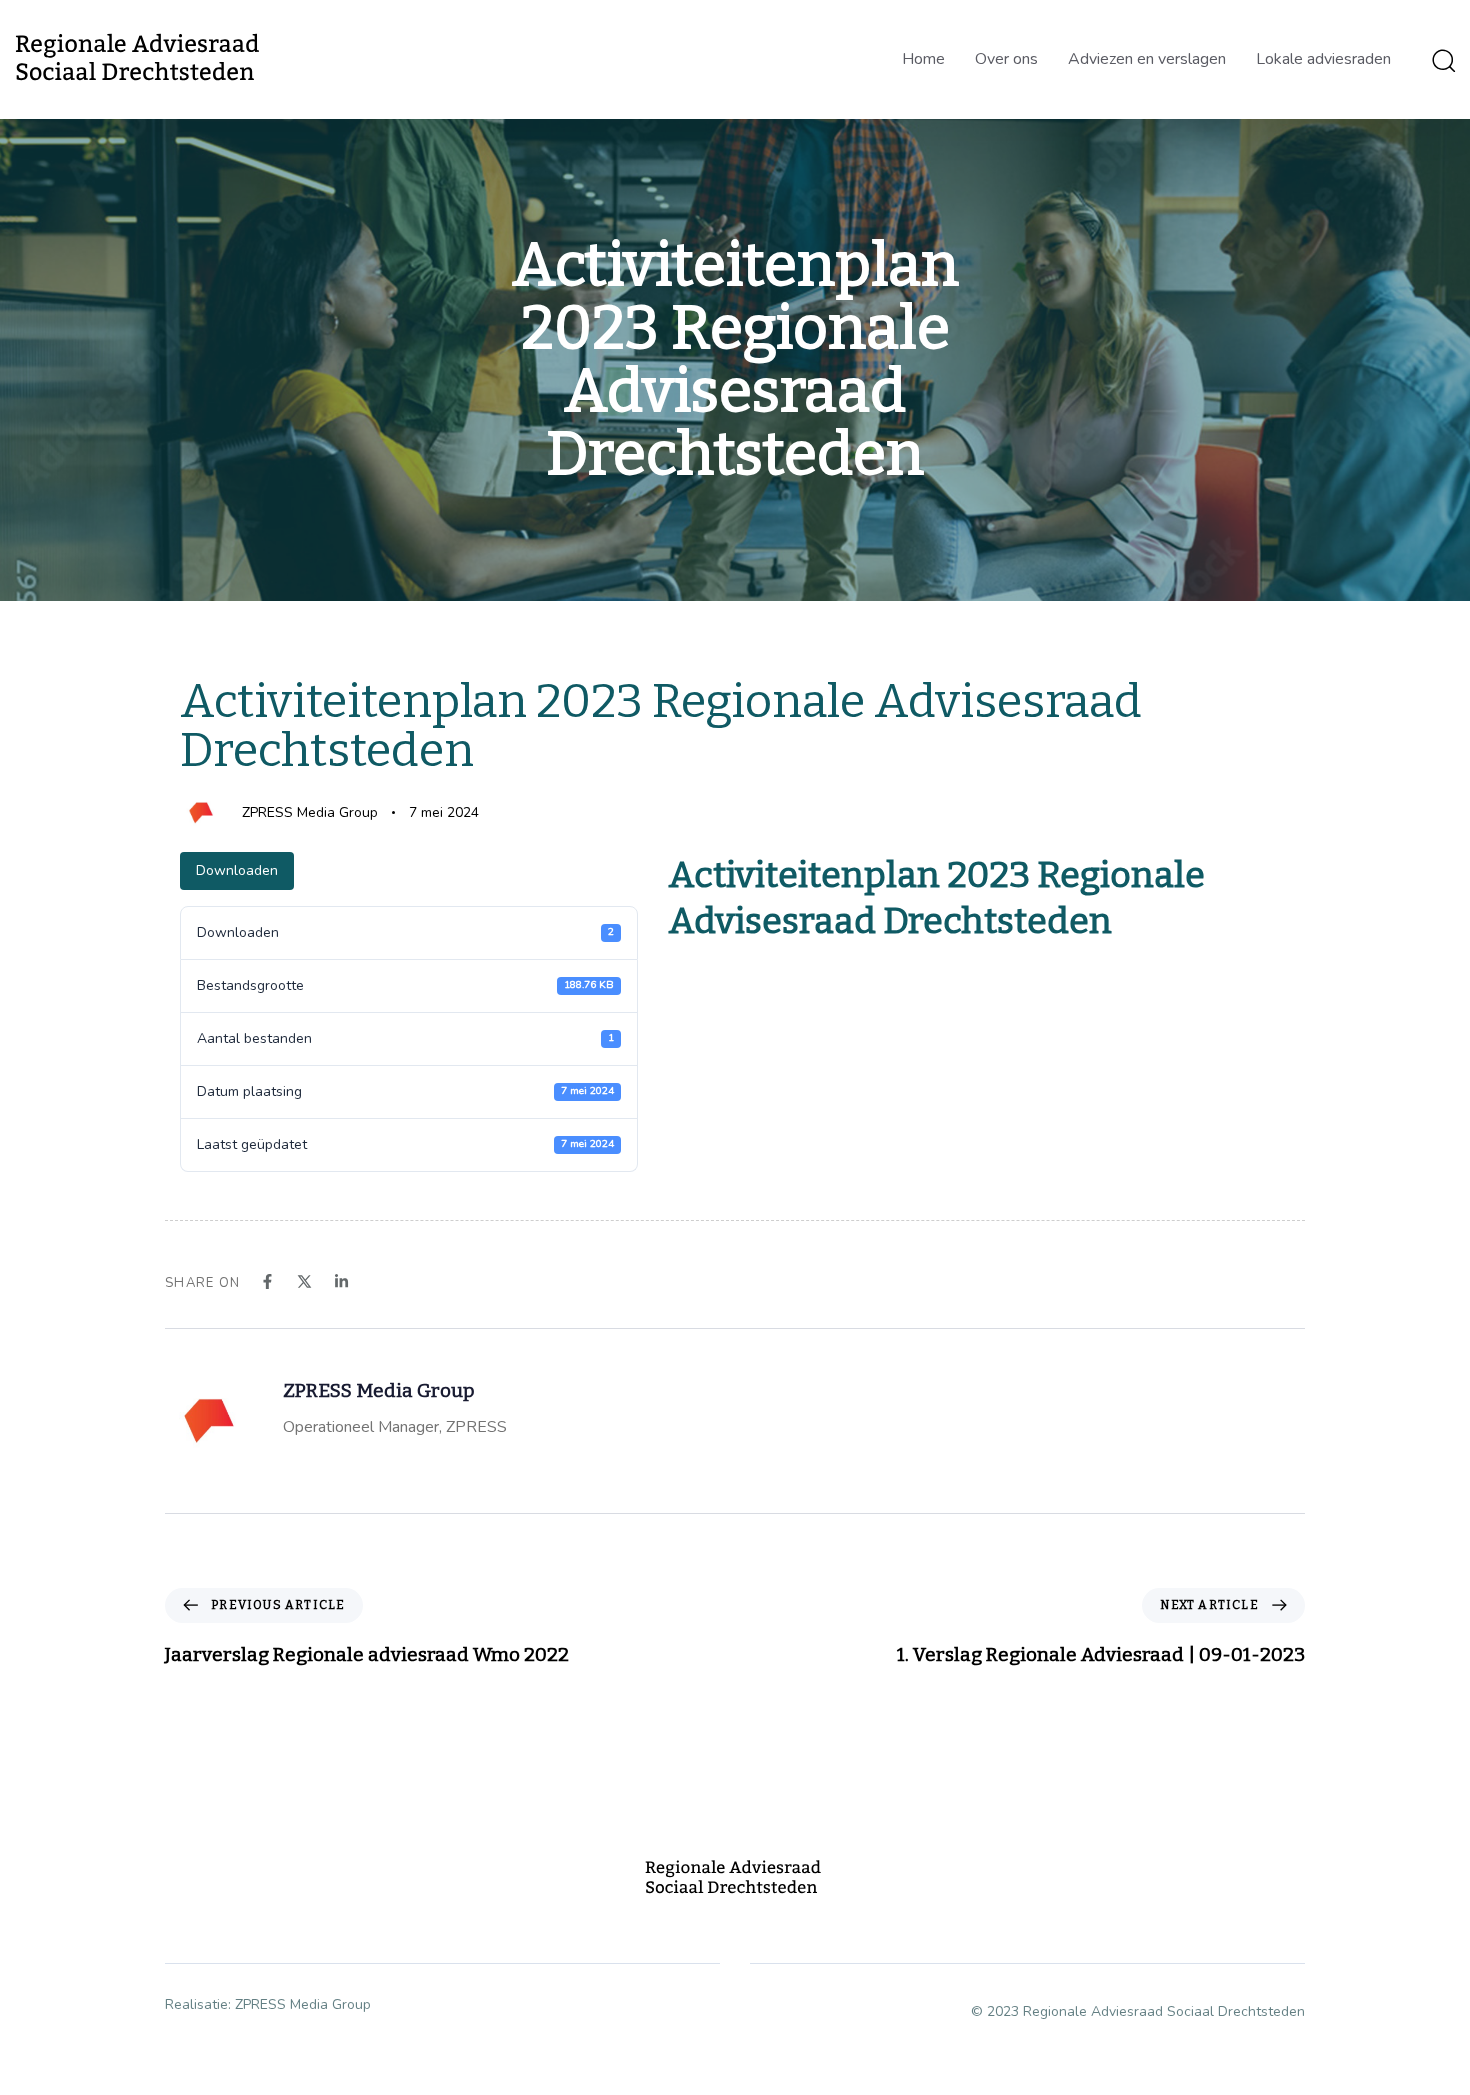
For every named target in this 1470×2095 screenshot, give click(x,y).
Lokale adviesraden (1323, 59)
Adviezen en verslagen (1147, 59)
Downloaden (237, 870)
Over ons (1006, 59)
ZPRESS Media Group (310, 812)
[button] (1443, 60)
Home (923, 59)
